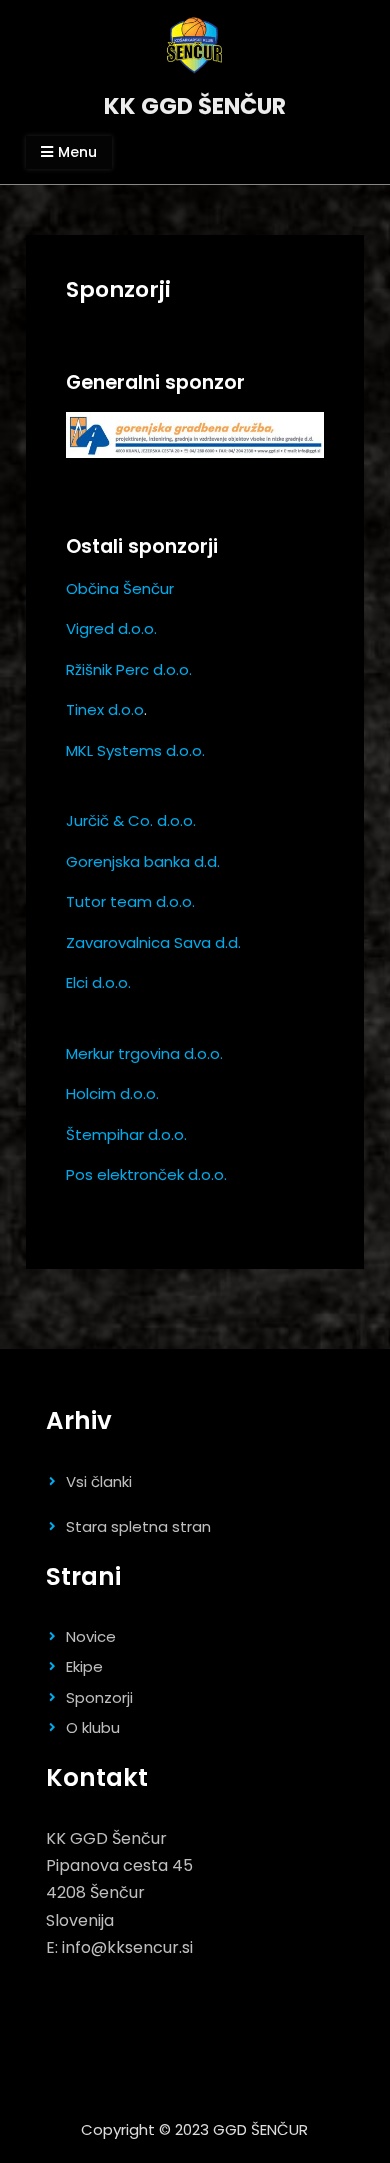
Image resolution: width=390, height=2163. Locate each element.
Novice (91, 1636)
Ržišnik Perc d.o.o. (129, 669)
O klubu (93, 1727)
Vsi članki (99, 1481)
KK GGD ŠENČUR (195, 106)
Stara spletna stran (138, 1526)
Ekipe (84, 1666)
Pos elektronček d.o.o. (146, 1174)
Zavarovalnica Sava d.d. (153, 942)
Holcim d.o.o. (112, 1093)
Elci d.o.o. (98, 982)
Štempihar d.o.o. (126, 1134)
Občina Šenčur (120, 588)
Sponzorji (99, 1697)
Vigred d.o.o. (111, 628)
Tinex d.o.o (105, 709)
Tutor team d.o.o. (130, 901)
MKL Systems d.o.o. (135, 750)
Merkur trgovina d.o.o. (144, 1053)
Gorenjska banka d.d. (143, 861)
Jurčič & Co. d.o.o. (131, 820)
